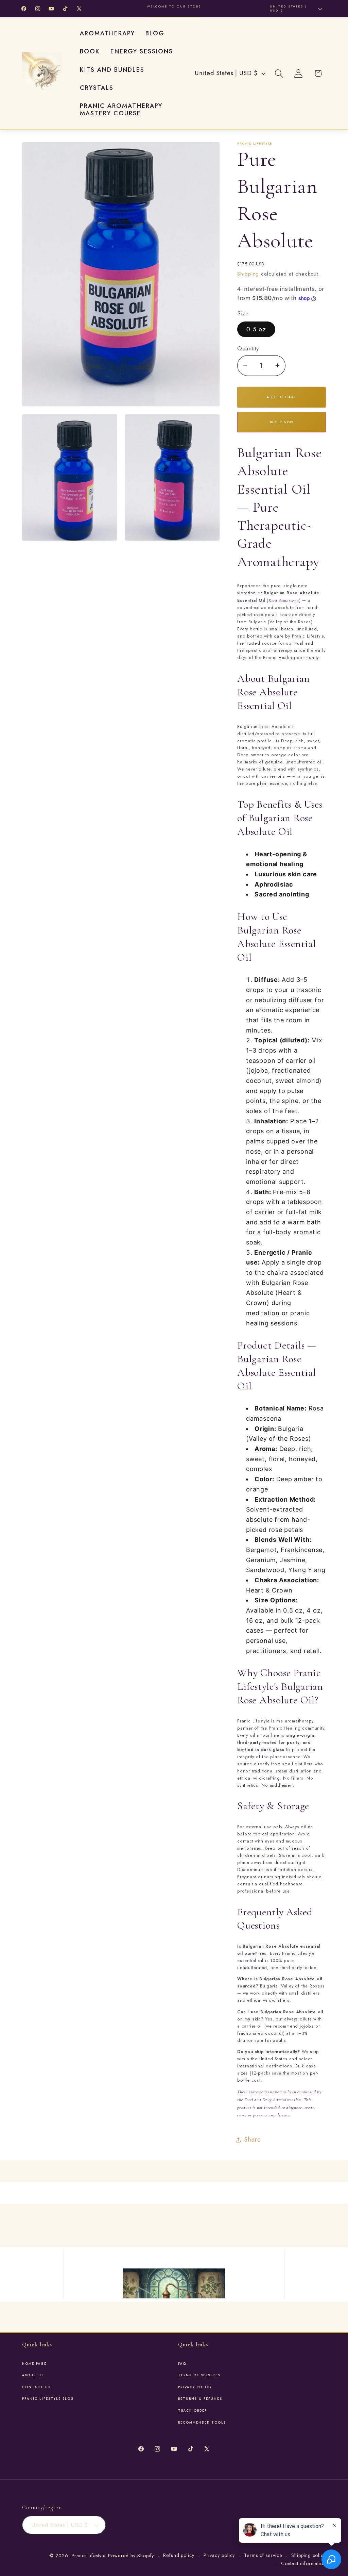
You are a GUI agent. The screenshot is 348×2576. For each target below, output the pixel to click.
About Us (33, 2375)
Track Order (193, 2411)
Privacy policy (219, 2555)
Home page (34, 2364)
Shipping (248, 274)
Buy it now (282, 422)
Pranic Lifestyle (89, 2556)
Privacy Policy (195, 2387)
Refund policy (179, 2555)
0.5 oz (256, 329)
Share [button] (253, 2140)
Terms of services (199, 2375)
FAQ (182, 2364)
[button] (279, 73)
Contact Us (36, 2387)
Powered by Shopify (131, 2556)
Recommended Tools (202, 2423)
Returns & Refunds (200, 2399)
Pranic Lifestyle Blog (48, 2399)
